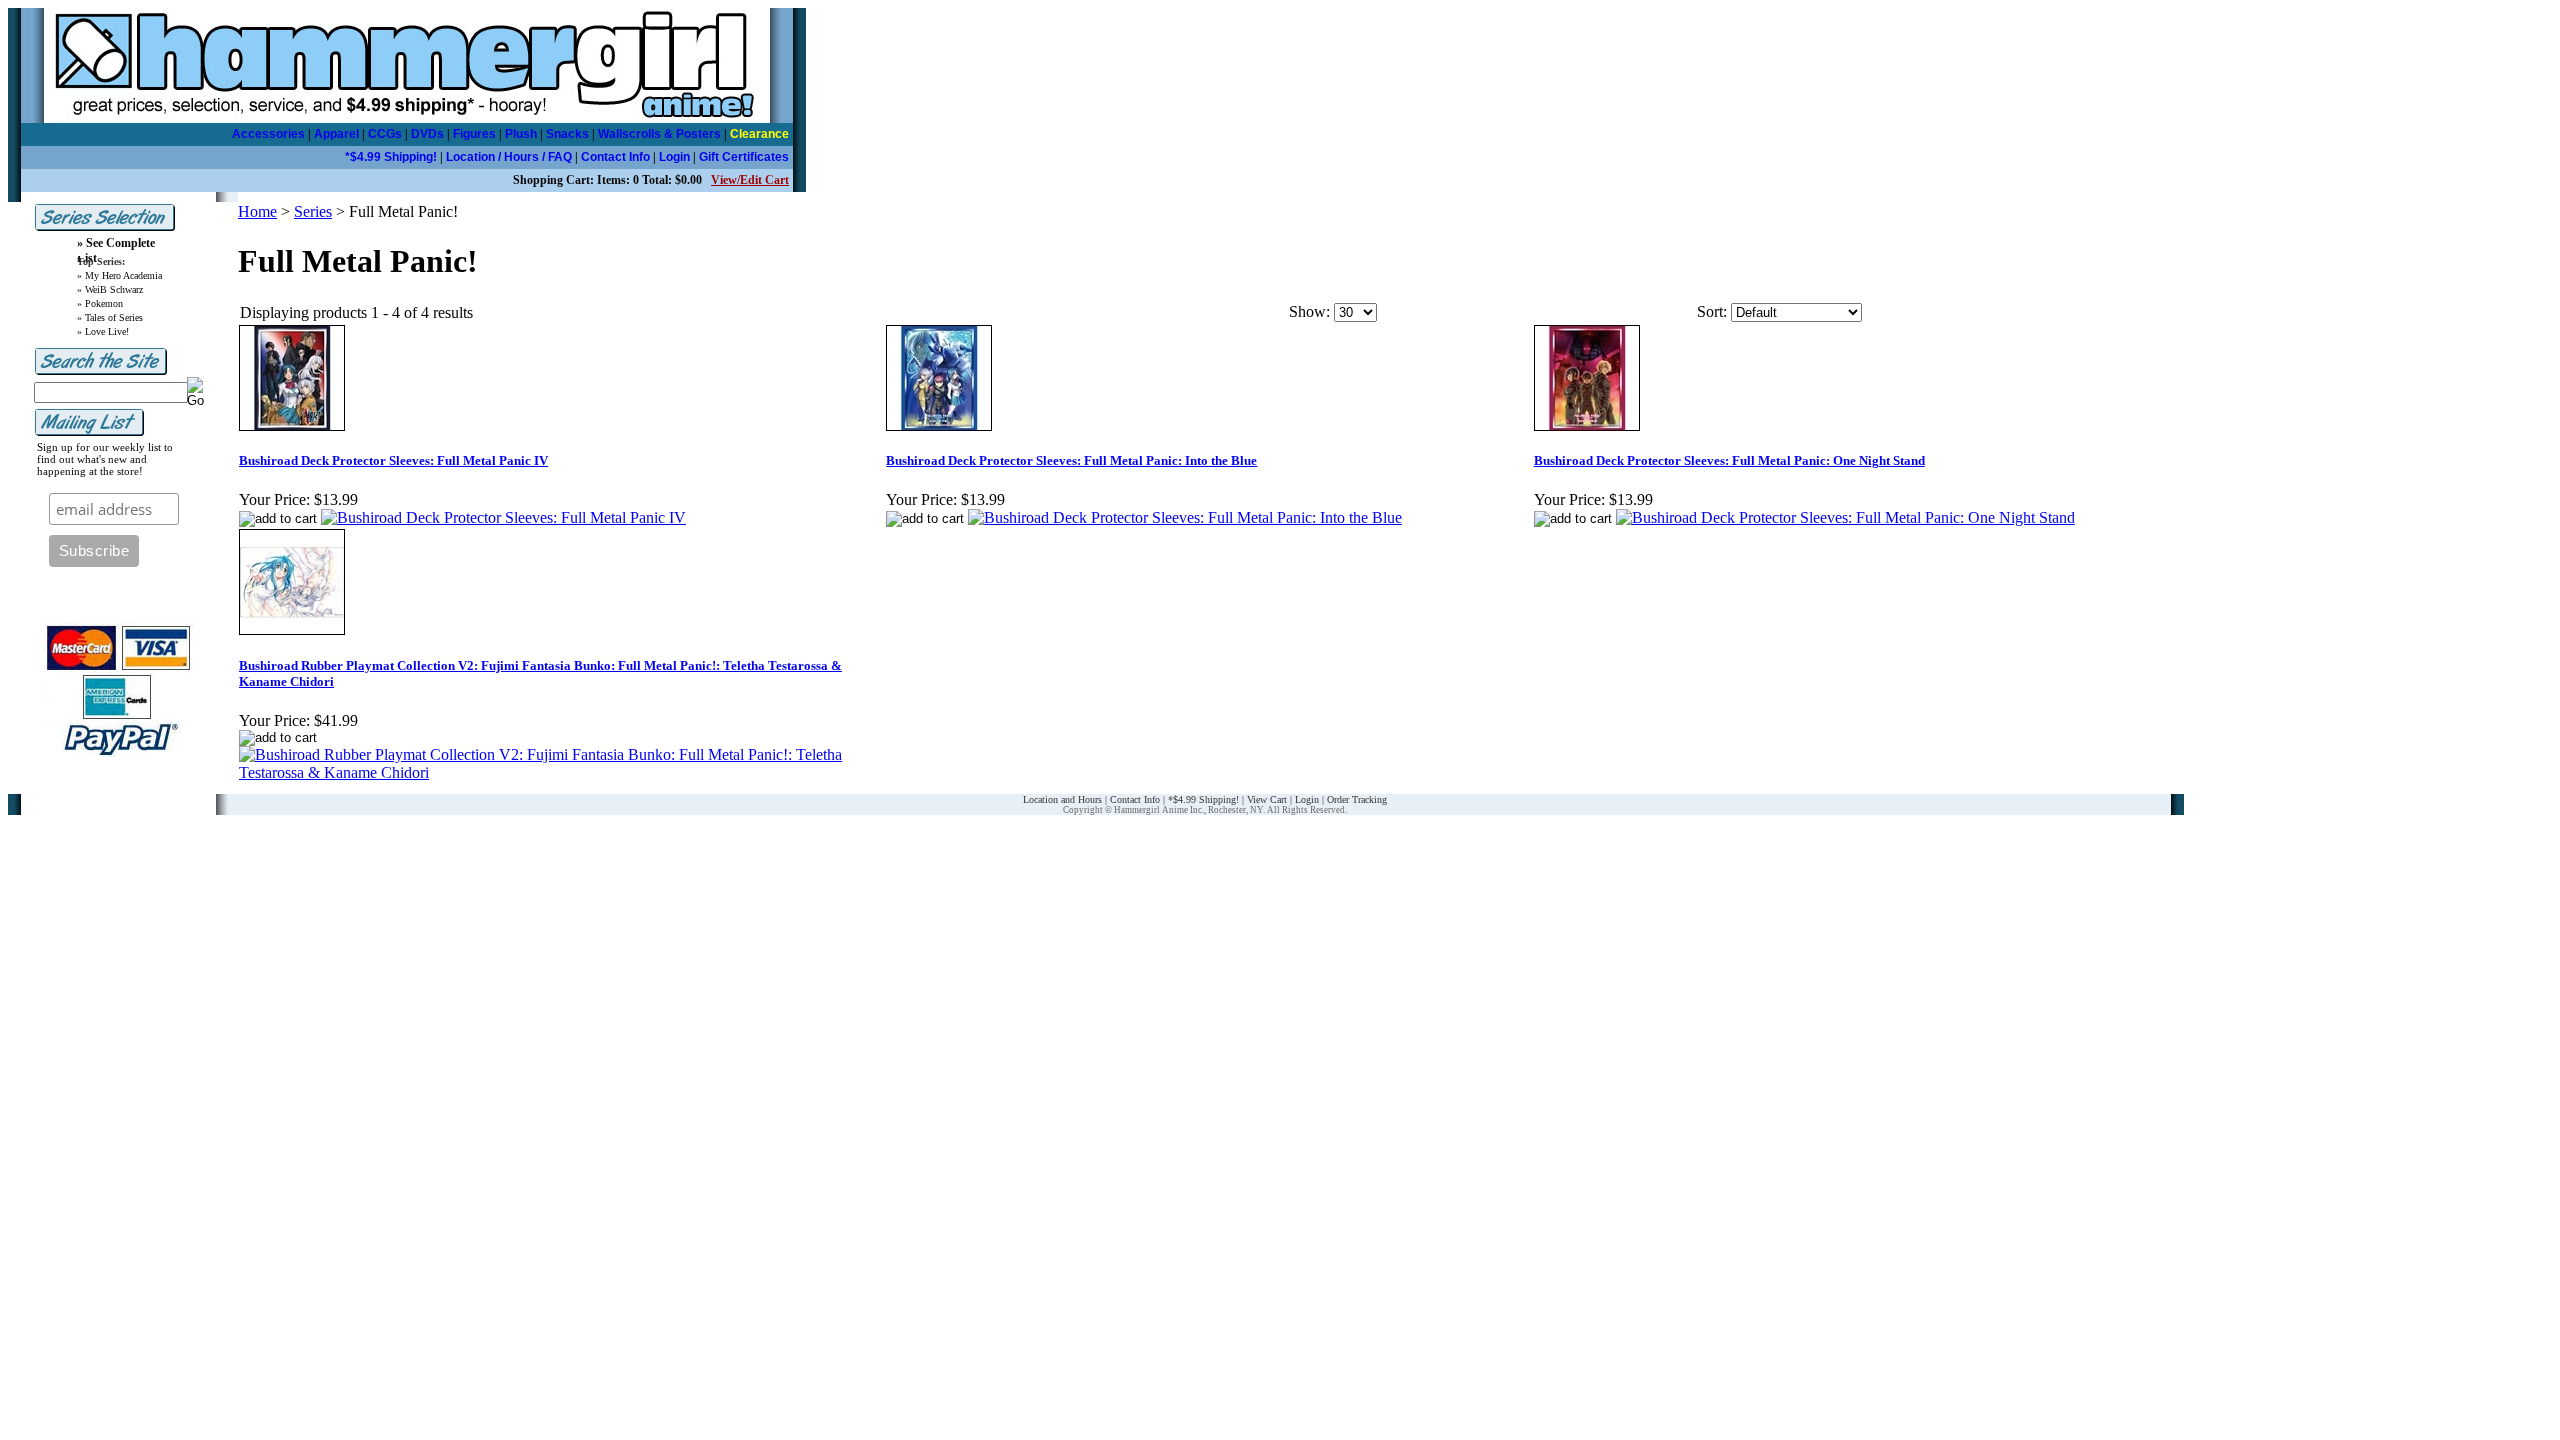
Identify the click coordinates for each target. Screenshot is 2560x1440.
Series (313, 211)
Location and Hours (1062, 799)
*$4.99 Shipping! (391, 157)
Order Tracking (1357, 799)
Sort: (1712, 311)
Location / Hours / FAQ (509, 157)
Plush (521, 134)
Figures (474, 134)
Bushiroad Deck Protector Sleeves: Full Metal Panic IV (393, 460)
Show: (1309, 311)
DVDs (427, 134)
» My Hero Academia (119, 275)
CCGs (385, 134)
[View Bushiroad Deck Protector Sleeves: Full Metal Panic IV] (503, 517)
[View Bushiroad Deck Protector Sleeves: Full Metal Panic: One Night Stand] (1845, 517)
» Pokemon (100, 303)
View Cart (1267, 799)
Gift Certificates (744, 157)
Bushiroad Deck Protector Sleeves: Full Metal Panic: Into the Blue (1071, 460)
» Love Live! (103, 331)
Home (257, 211)
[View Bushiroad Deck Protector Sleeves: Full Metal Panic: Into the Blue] (1185, 517)
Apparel (336, 134)
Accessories (268, 134)
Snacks (567, 134)
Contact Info (615, 157)
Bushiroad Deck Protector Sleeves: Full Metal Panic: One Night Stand (1729, 460)
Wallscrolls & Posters (659, 134)
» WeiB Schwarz (110, 289)
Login (674, 157)
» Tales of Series (110, 317)
